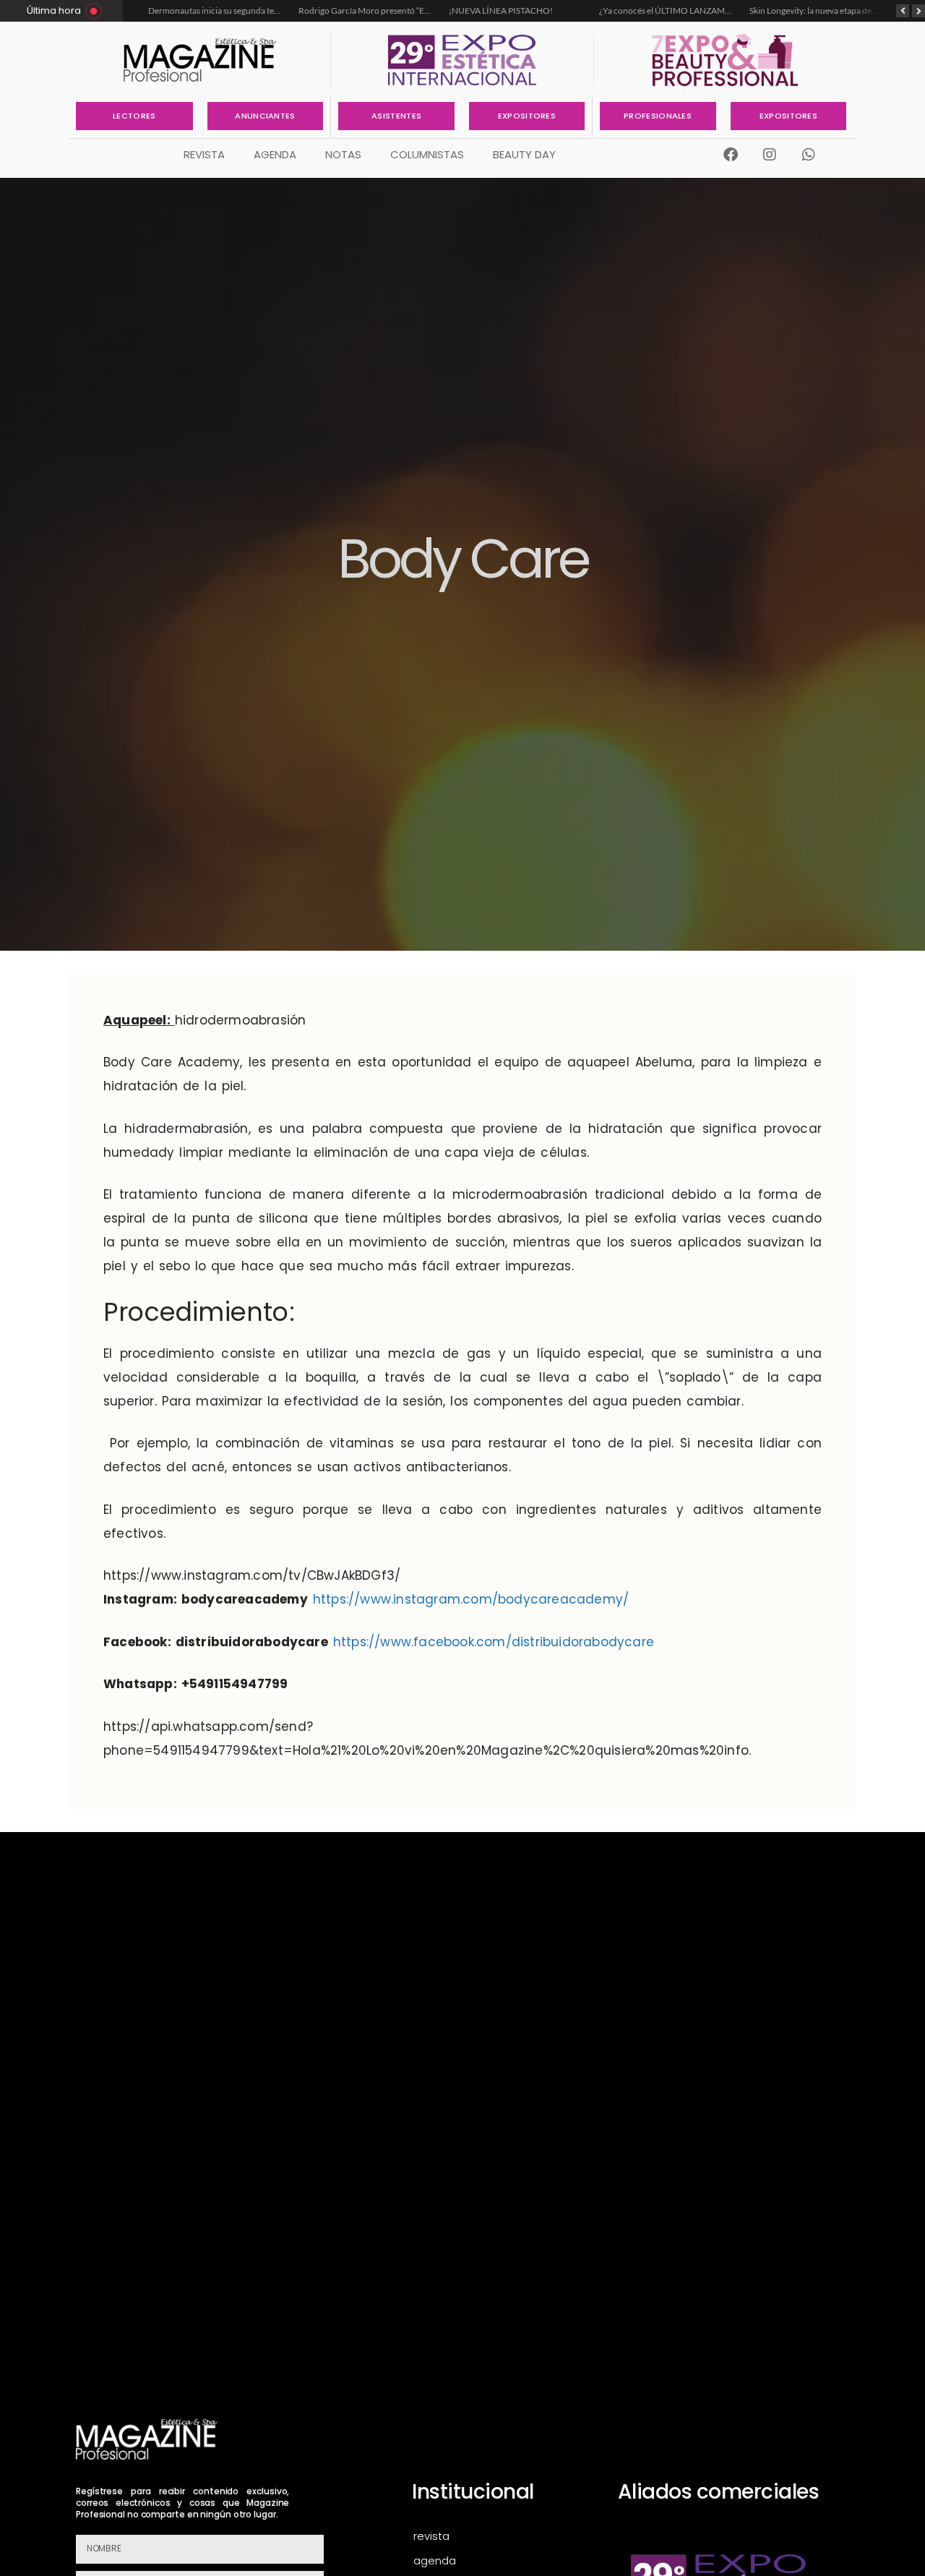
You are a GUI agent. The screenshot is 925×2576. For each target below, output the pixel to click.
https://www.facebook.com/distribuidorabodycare (494, 1642)
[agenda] (496, 2561)
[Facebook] (731, 155)
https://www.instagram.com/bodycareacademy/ (471, 1599)
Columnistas (427, 154)
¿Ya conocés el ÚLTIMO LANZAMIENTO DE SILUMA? (701, 10)
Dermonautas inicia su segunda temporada (229, 10)
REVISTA (204, 154)
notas (343, 154)
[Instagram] (770, 155)
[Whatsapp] (809, 155)
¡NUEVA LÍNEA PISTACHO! (501, 10)
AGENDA (275, 154)
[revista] (496, 2537)
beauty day (524, 154)
